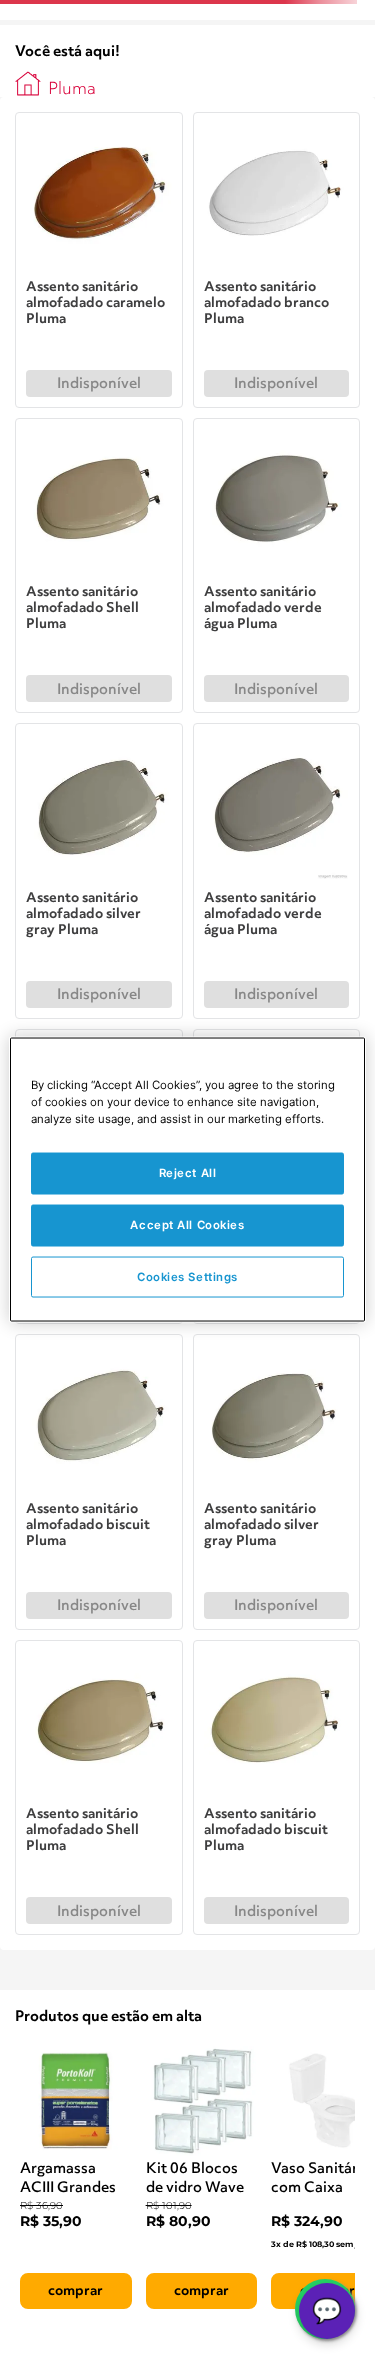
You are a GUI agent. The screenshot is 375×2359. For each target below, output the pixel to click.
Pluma (72, 89)
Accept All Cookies (187, 1224)
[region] (187, 1179)
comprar (75, 2291)
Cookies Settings (187, 1276)
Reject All (188, 1172)
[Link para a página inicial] (28, 84)
